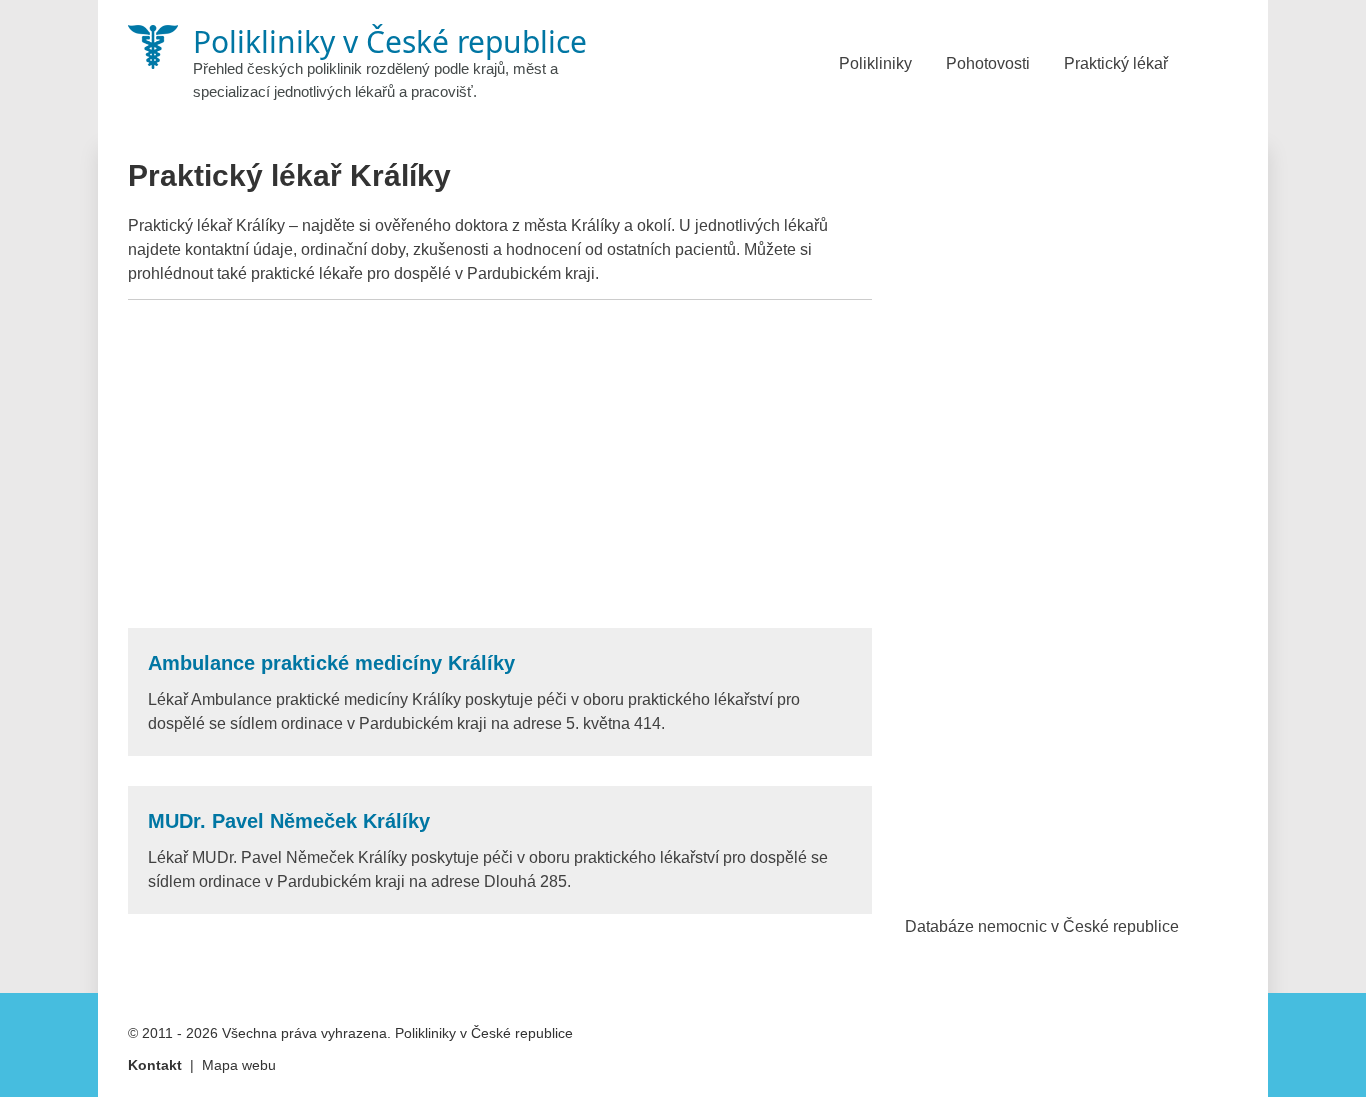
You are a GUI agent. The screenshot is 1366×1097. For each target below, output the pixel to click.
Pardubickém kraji (531, 273)
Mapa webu (239, 1065)
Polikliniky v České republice (484, 1033)
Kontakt (155, 1065)
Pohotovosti (988, 63)
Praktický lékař (1116, 63)
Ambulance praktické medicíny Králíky (331, 663)
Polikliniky (875, 63)
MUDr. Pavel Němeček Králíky (289, 821)
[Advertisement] (500, 464)
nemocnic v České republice (1078, 926)
